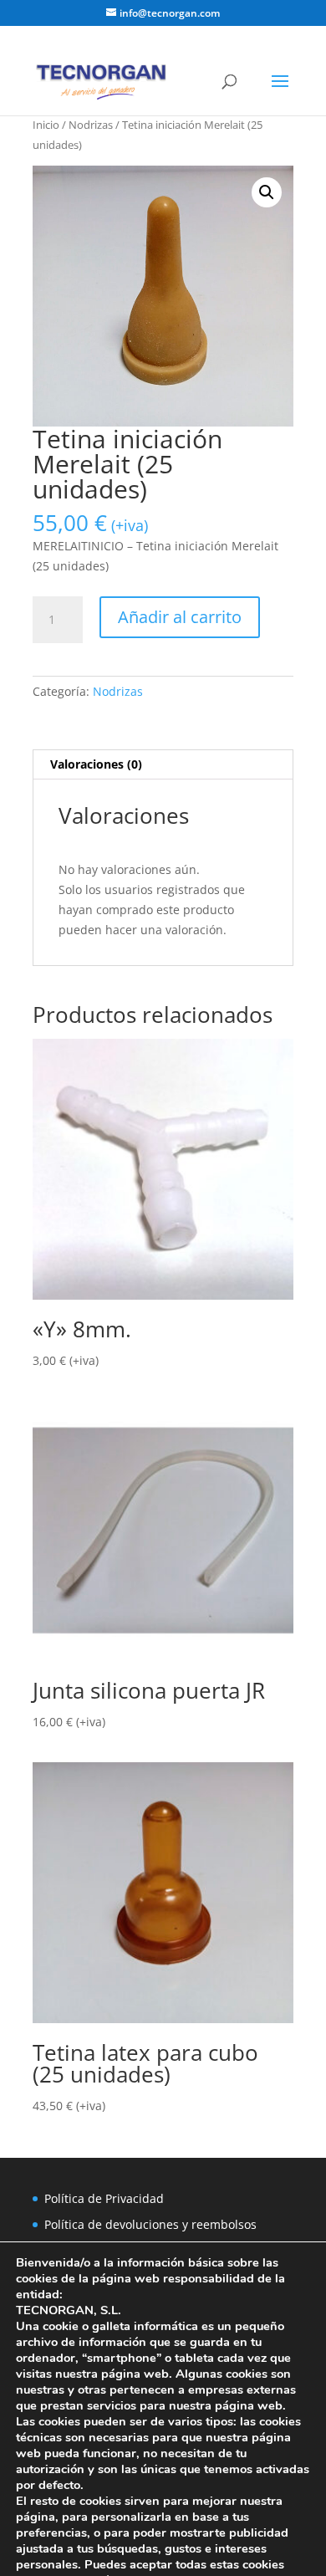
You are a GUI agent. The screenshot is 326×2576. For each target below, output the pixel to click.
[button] (267, 192)
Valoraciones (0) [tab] (96, 764)
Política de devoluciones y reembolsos (150, 2224)
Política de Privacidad (104, 2198)
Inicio (46, 125)
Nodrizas (91, 125)
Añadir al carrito (180, 617)
